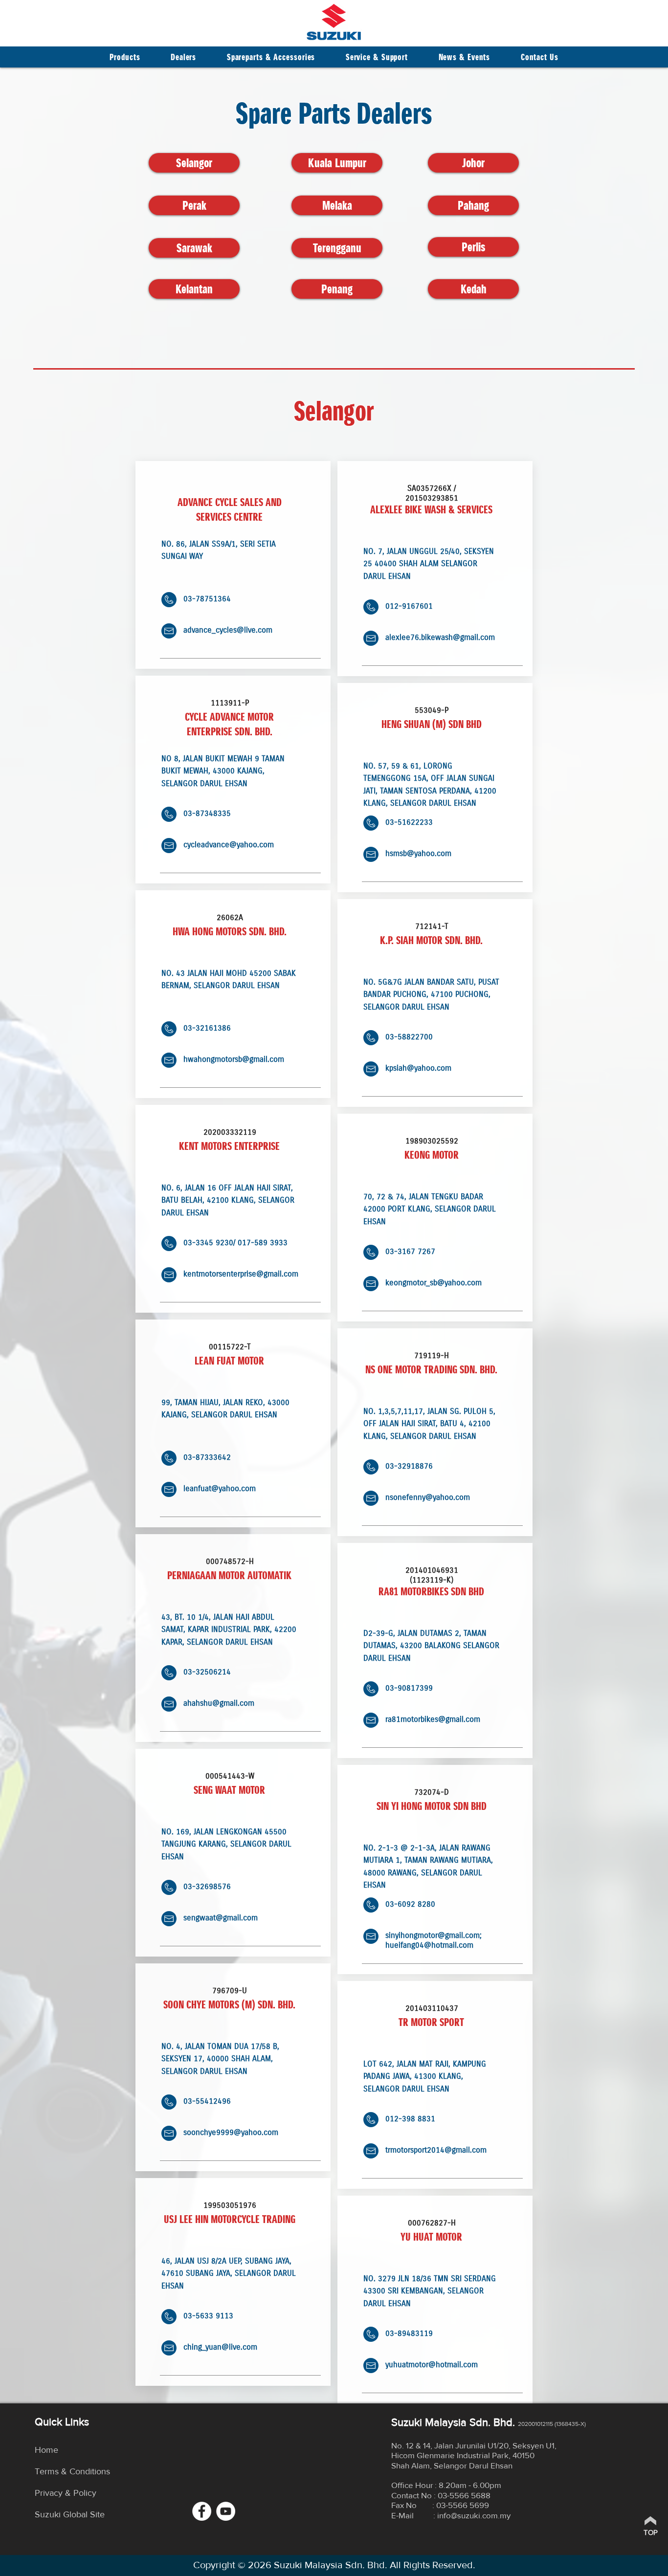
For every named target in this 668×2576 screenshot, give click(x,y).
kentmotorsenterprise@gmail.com (241, 1274)
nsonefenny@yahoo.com (428, 1497)
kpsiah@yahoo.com (418, 1068)
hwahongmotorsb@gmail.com (234, 1059)
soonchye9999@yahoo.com (231, 2132)
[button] (184, 57)
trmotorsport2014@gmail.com (436, 2150)
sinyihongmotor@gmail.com (433, 1935)
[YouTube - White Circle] (226, 2511)
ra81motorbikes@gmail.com (433, 1719)
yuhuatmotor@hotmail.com (432, 2364)
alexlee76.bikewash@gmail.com (440, 637)
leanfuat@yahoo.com (220, 1488)
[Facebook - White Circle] (202, 2511)
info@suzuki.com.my (474, 2515)
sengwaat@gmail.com (221, 1917)
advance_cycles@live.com (228, 630)
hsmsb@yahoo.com (418, 853)
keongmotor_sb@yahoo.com (434, 1282)
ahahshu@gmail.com (219, 1703)
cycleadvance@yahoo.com (229, 844)
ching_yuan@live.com (220, 2347)
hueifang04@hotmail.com (429, 1945)
